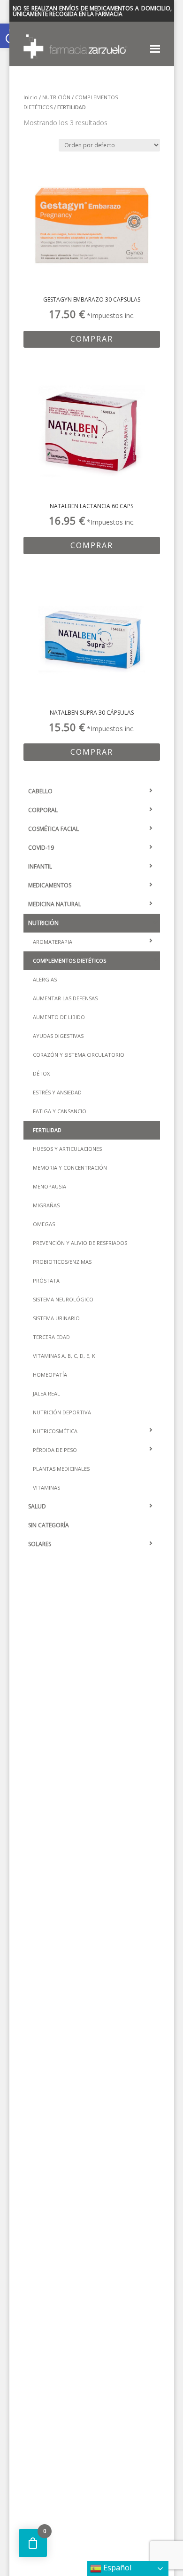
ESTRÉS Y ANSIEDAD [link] (57, 1092)
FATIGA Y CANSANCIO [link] (60, 1111)
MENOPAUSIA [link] (50, 1186)
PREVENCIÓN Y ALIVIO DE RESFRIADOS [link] (80, 1243)
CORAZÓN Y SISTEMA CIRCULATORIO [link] (79, 1055)
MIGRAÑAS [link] (46, 1205)
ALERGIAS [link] (45, 979)
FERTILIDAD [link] (47, 1130)
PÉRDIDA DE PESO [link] (55, 1450)
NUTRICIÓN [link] (56, 97)
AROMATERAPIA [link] (53, 942)
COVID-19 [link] (41, 848)
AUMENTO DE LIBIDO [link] (59, 1017)
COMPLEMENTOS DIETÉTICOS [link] (69, 961)
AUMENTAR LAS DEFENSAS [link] (65, 998)
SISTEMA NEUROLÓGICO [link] (63, 1299)
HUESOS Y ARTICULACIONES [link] (67, 1149)
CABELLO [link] (40, 791)
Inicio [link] (30, 97)
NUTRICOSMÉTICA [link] (55, 1431)
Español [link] (116, 2568)
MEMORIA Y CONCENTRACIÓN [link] (70, 1168)
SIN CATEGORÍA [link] (49, 1525)
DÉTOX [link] (41, 1073)
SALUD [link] (37, 1506)
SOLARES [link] (40, 1544)
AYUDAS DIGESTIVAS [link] (58, 1036)
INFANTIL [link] (40, 866)
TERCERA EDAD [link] (51, 1337)
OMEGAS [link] (44, 1224)
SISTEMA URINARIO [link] (56, 1318)
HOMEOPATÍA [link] (50, 1375)
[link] (92, 240)
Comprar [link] (92, 339)
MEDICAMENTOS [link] (50, 885)
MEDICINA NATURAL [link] (55, 904)
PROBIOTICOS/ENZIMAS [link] (62, 1262)
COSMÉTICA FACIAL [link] (53, 829)
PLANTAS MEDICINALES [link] (61, 1469)
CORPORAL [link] (43, 810)
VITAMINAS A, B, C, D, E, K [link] (64, 1356)
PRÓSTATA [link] (46, 1280)
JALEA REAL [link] (46, 1393)
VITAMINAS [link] (46, 1487)
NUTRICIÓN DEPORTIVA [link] (62, 1412)
